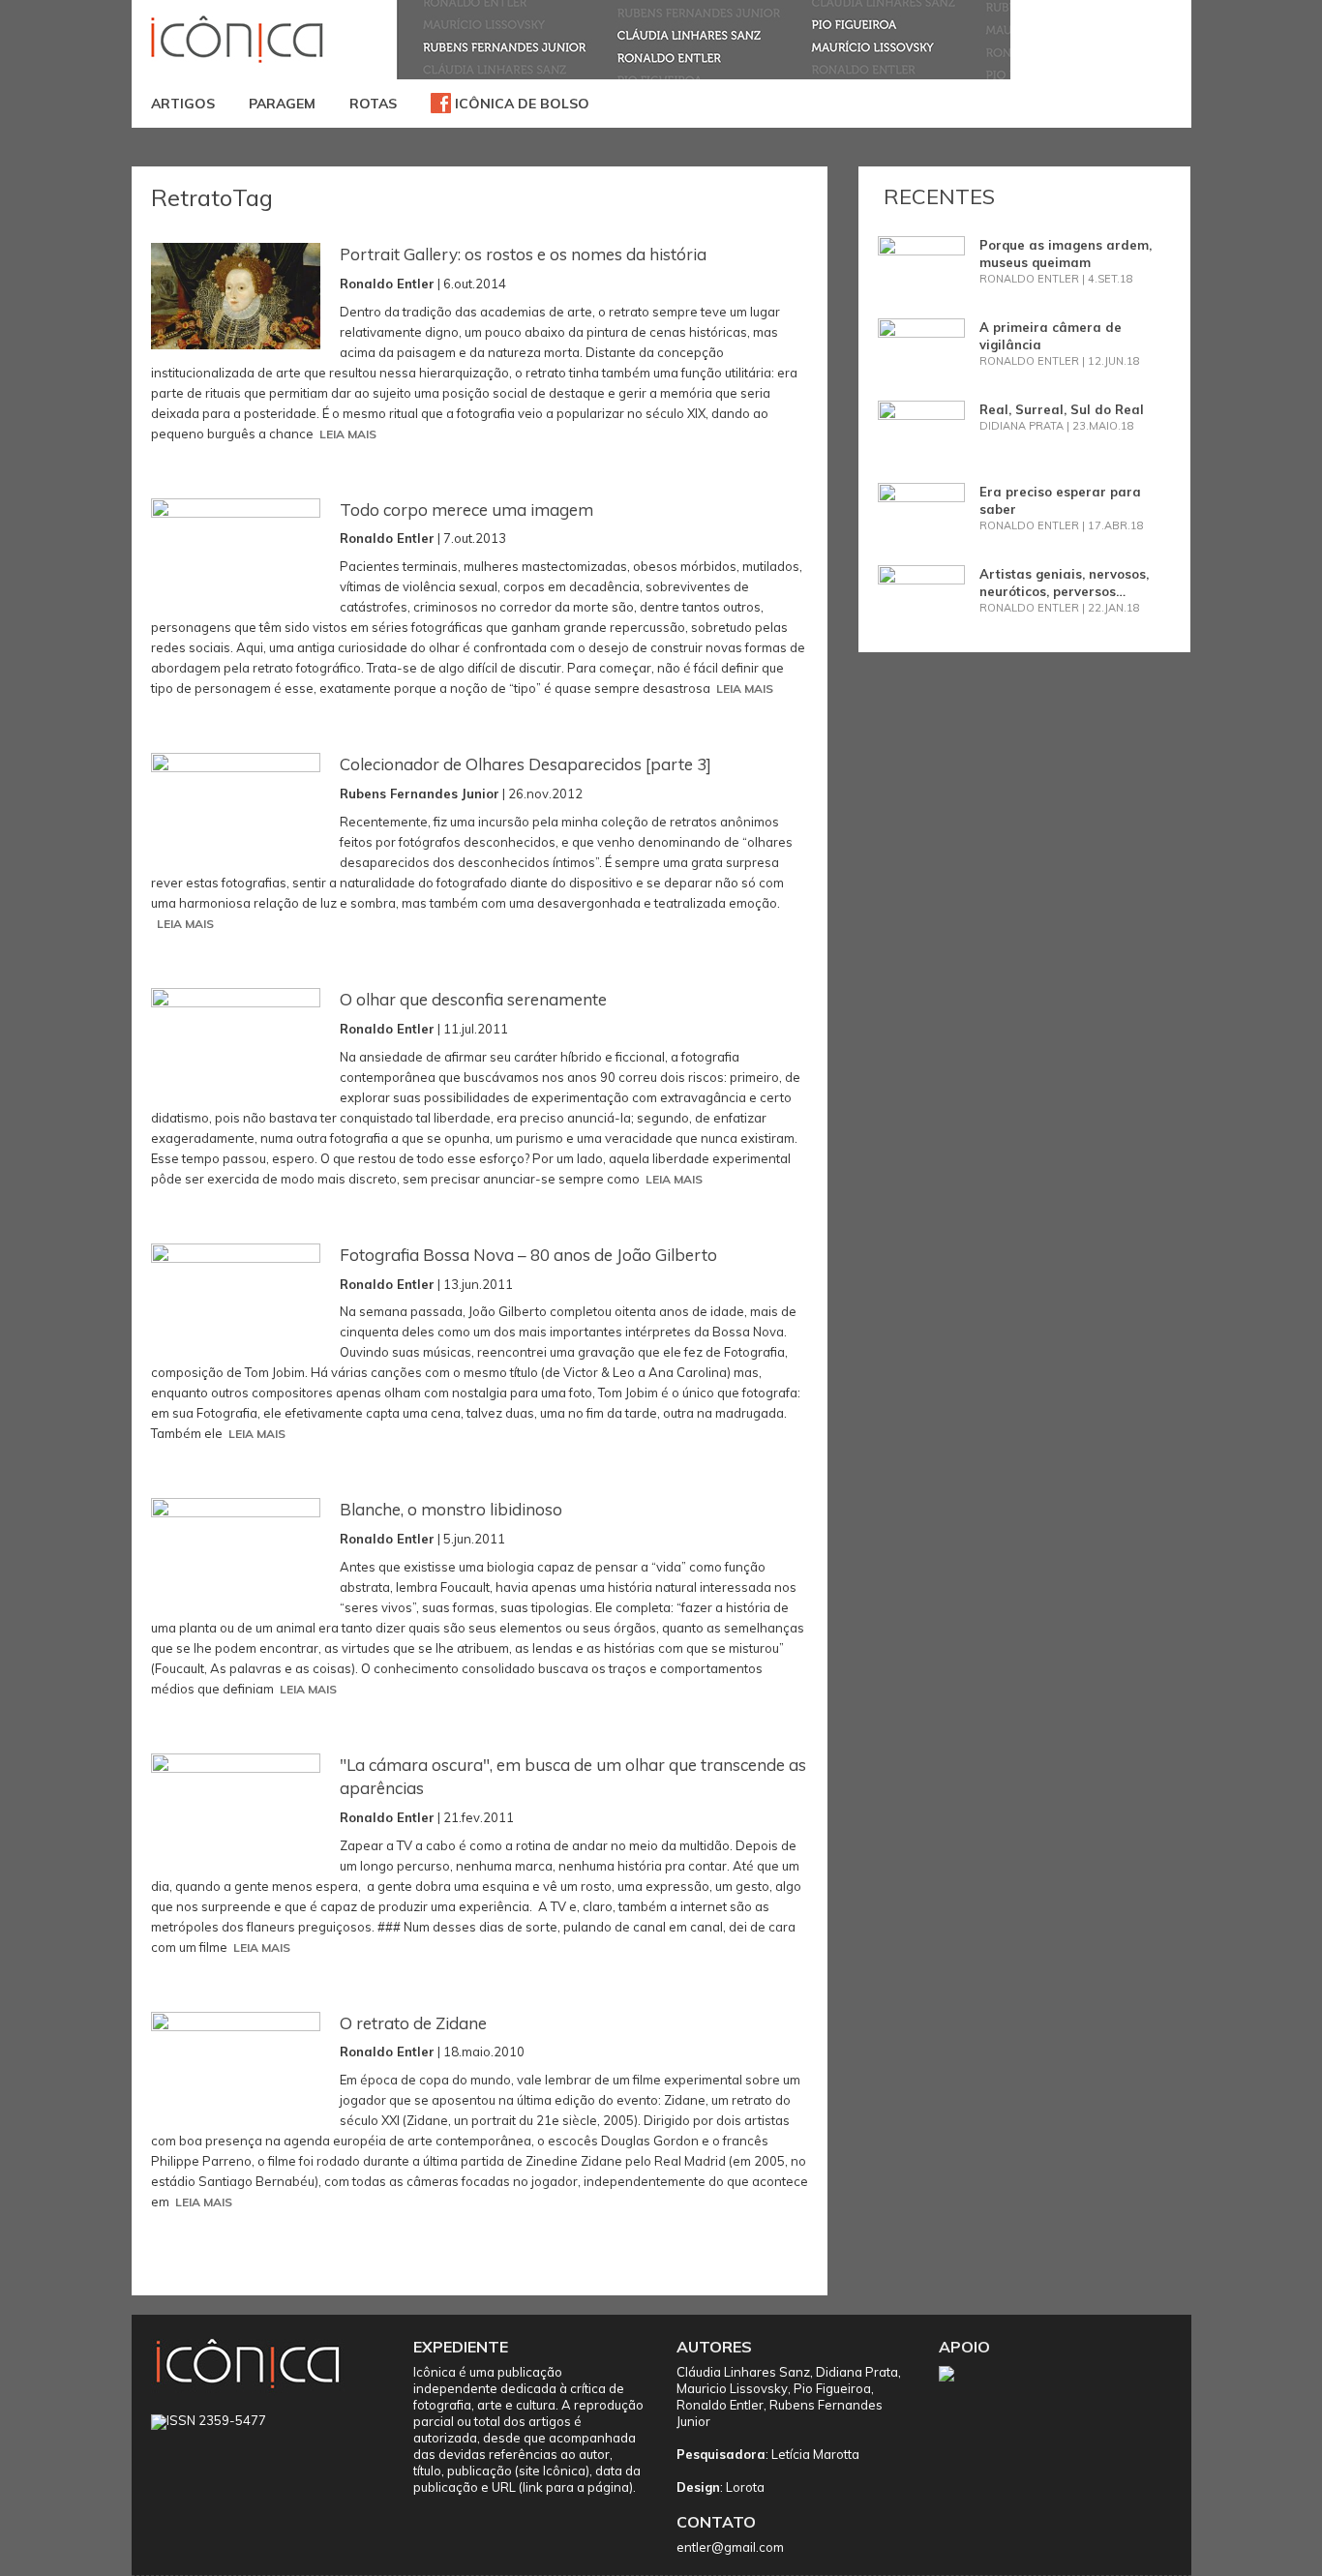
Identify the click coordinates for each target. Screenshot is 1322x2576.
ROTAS (373, 104)
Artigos (183, 104)
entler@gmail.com (730, 2547)
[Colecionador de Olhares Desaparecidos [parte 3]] (236, 807)
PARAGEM (282, 104)
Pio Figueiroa (832, 2388)
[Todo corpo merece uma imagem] (236, 552)
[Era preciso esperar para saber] (921, 512)
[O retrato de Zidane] (236, 2066)
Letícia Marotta (815, 2454)
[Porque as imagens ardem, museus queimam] (921, 265)
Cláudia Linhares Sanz (743, 2372)
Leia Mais (348, 434)
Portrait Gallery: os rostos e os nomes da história (523, 254)
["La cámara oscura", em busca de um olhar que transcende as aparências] (236, 1807)
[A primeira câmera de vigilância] (921, 347)
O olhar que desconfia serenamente (473, 999)
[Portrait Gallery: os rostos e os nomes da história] (236, 297)
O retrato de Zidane (413, 2023)
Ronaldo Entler (720, 2405)
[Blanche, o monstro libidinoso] (236, 1552)
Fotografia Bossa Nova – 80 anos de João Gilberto (528, 1255)
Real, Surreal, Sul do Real (1062, 409)
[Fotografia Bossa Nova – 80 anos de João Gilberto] (236, 1297)
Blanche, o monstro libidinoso (451, 1509)
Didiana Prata (857, 2372)
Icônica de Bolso (520, 104)
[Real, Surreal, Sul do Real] (921, 430)
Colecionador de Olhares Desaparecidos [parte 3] (526, 764)
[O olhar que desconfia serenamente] (236, 1042)
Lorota (745, 2487)
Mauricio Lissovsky (732, 2388)
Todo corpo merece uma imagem (466, 509)
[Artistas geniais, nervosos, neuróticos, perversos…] (921, 594)
